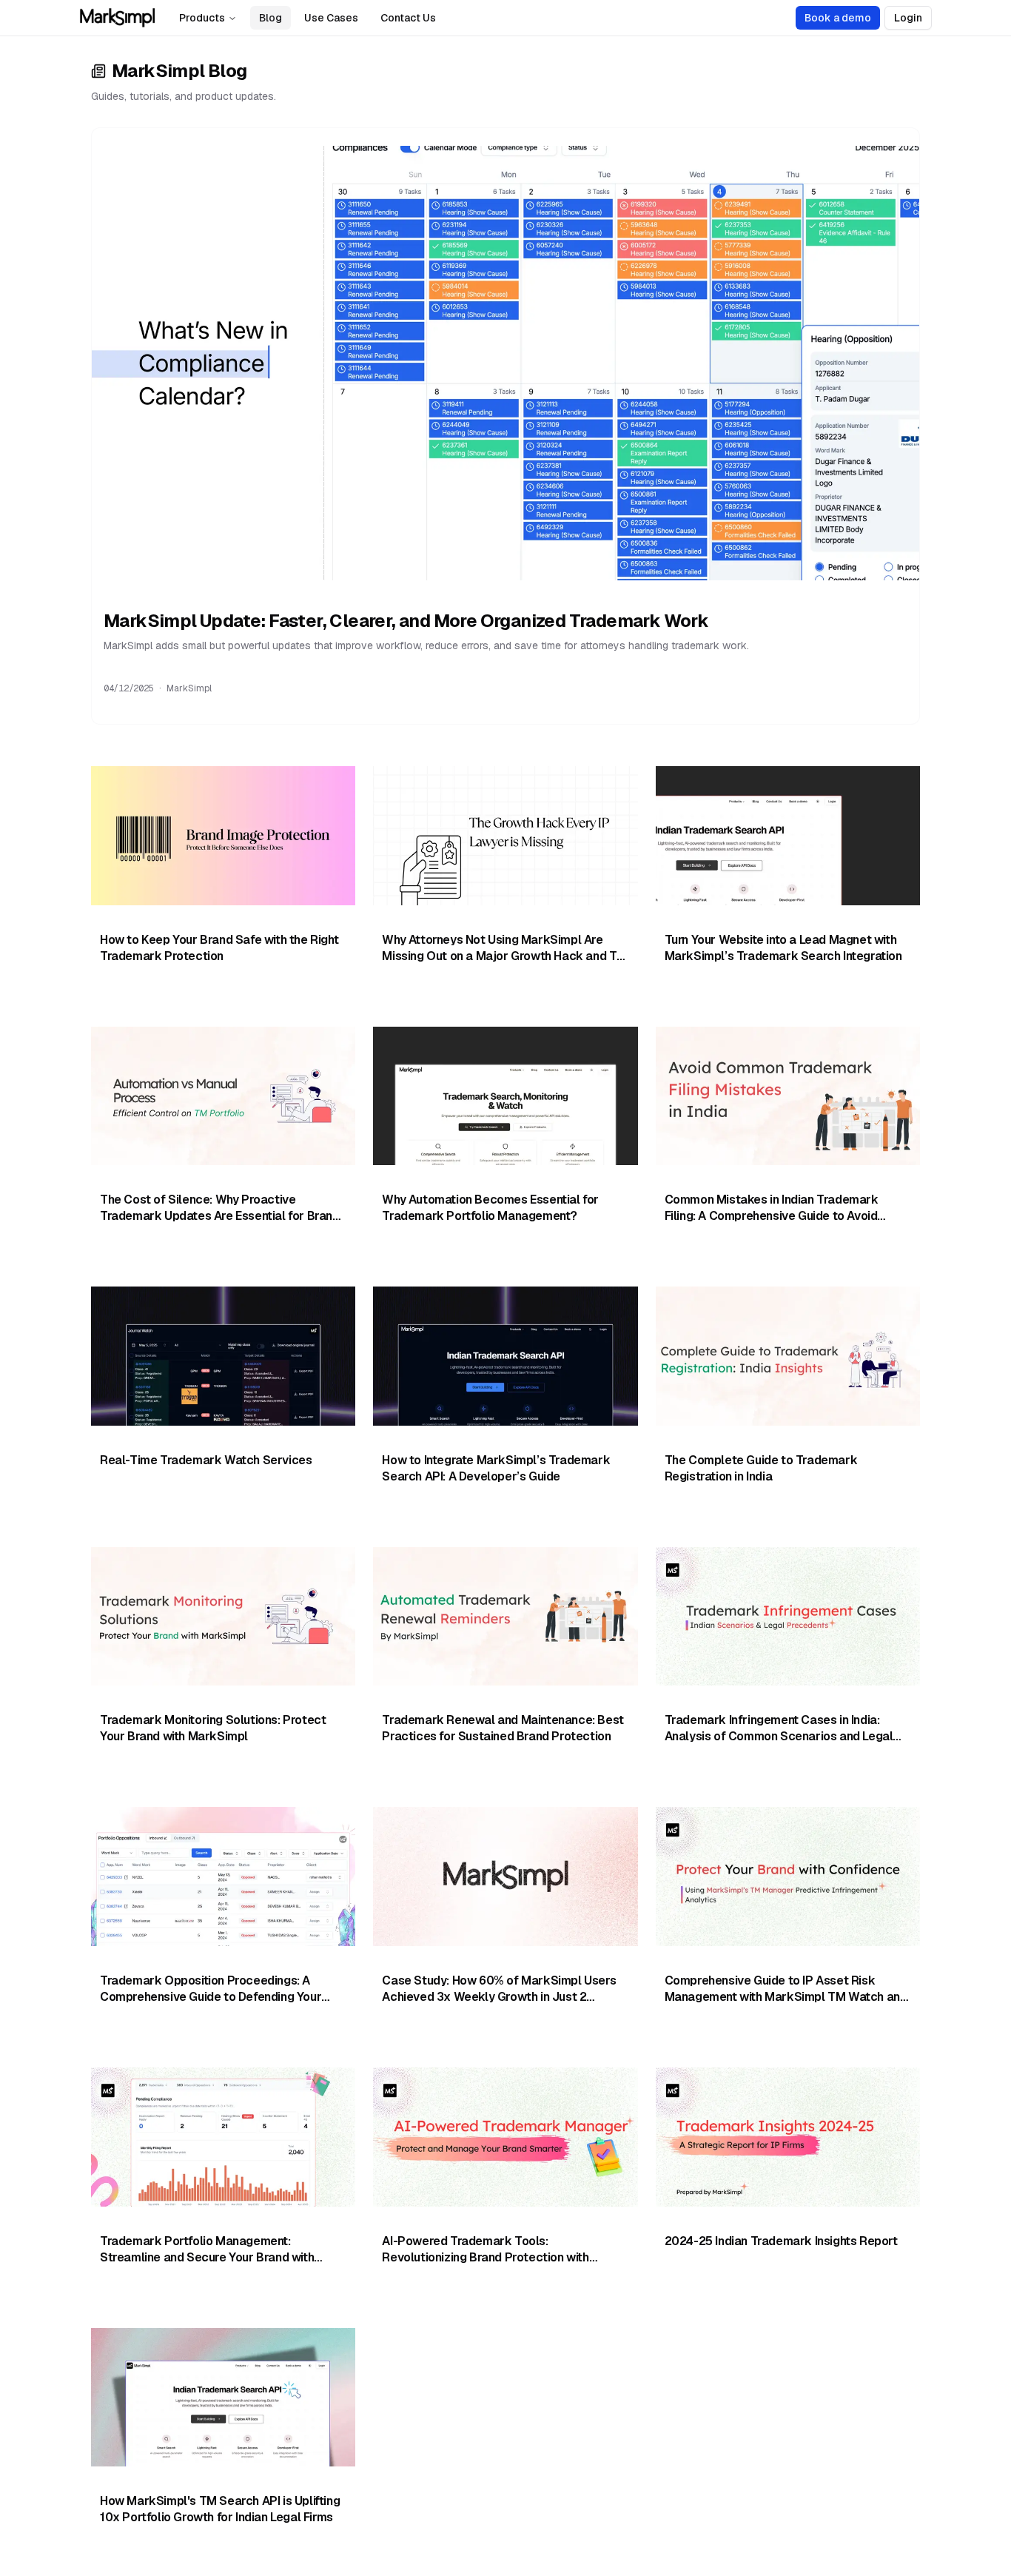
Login (908, 18)
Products (202, 18)
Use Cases (331, 18)
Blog (271, 18)
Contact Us (408, 18)
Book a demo (838, 18)
